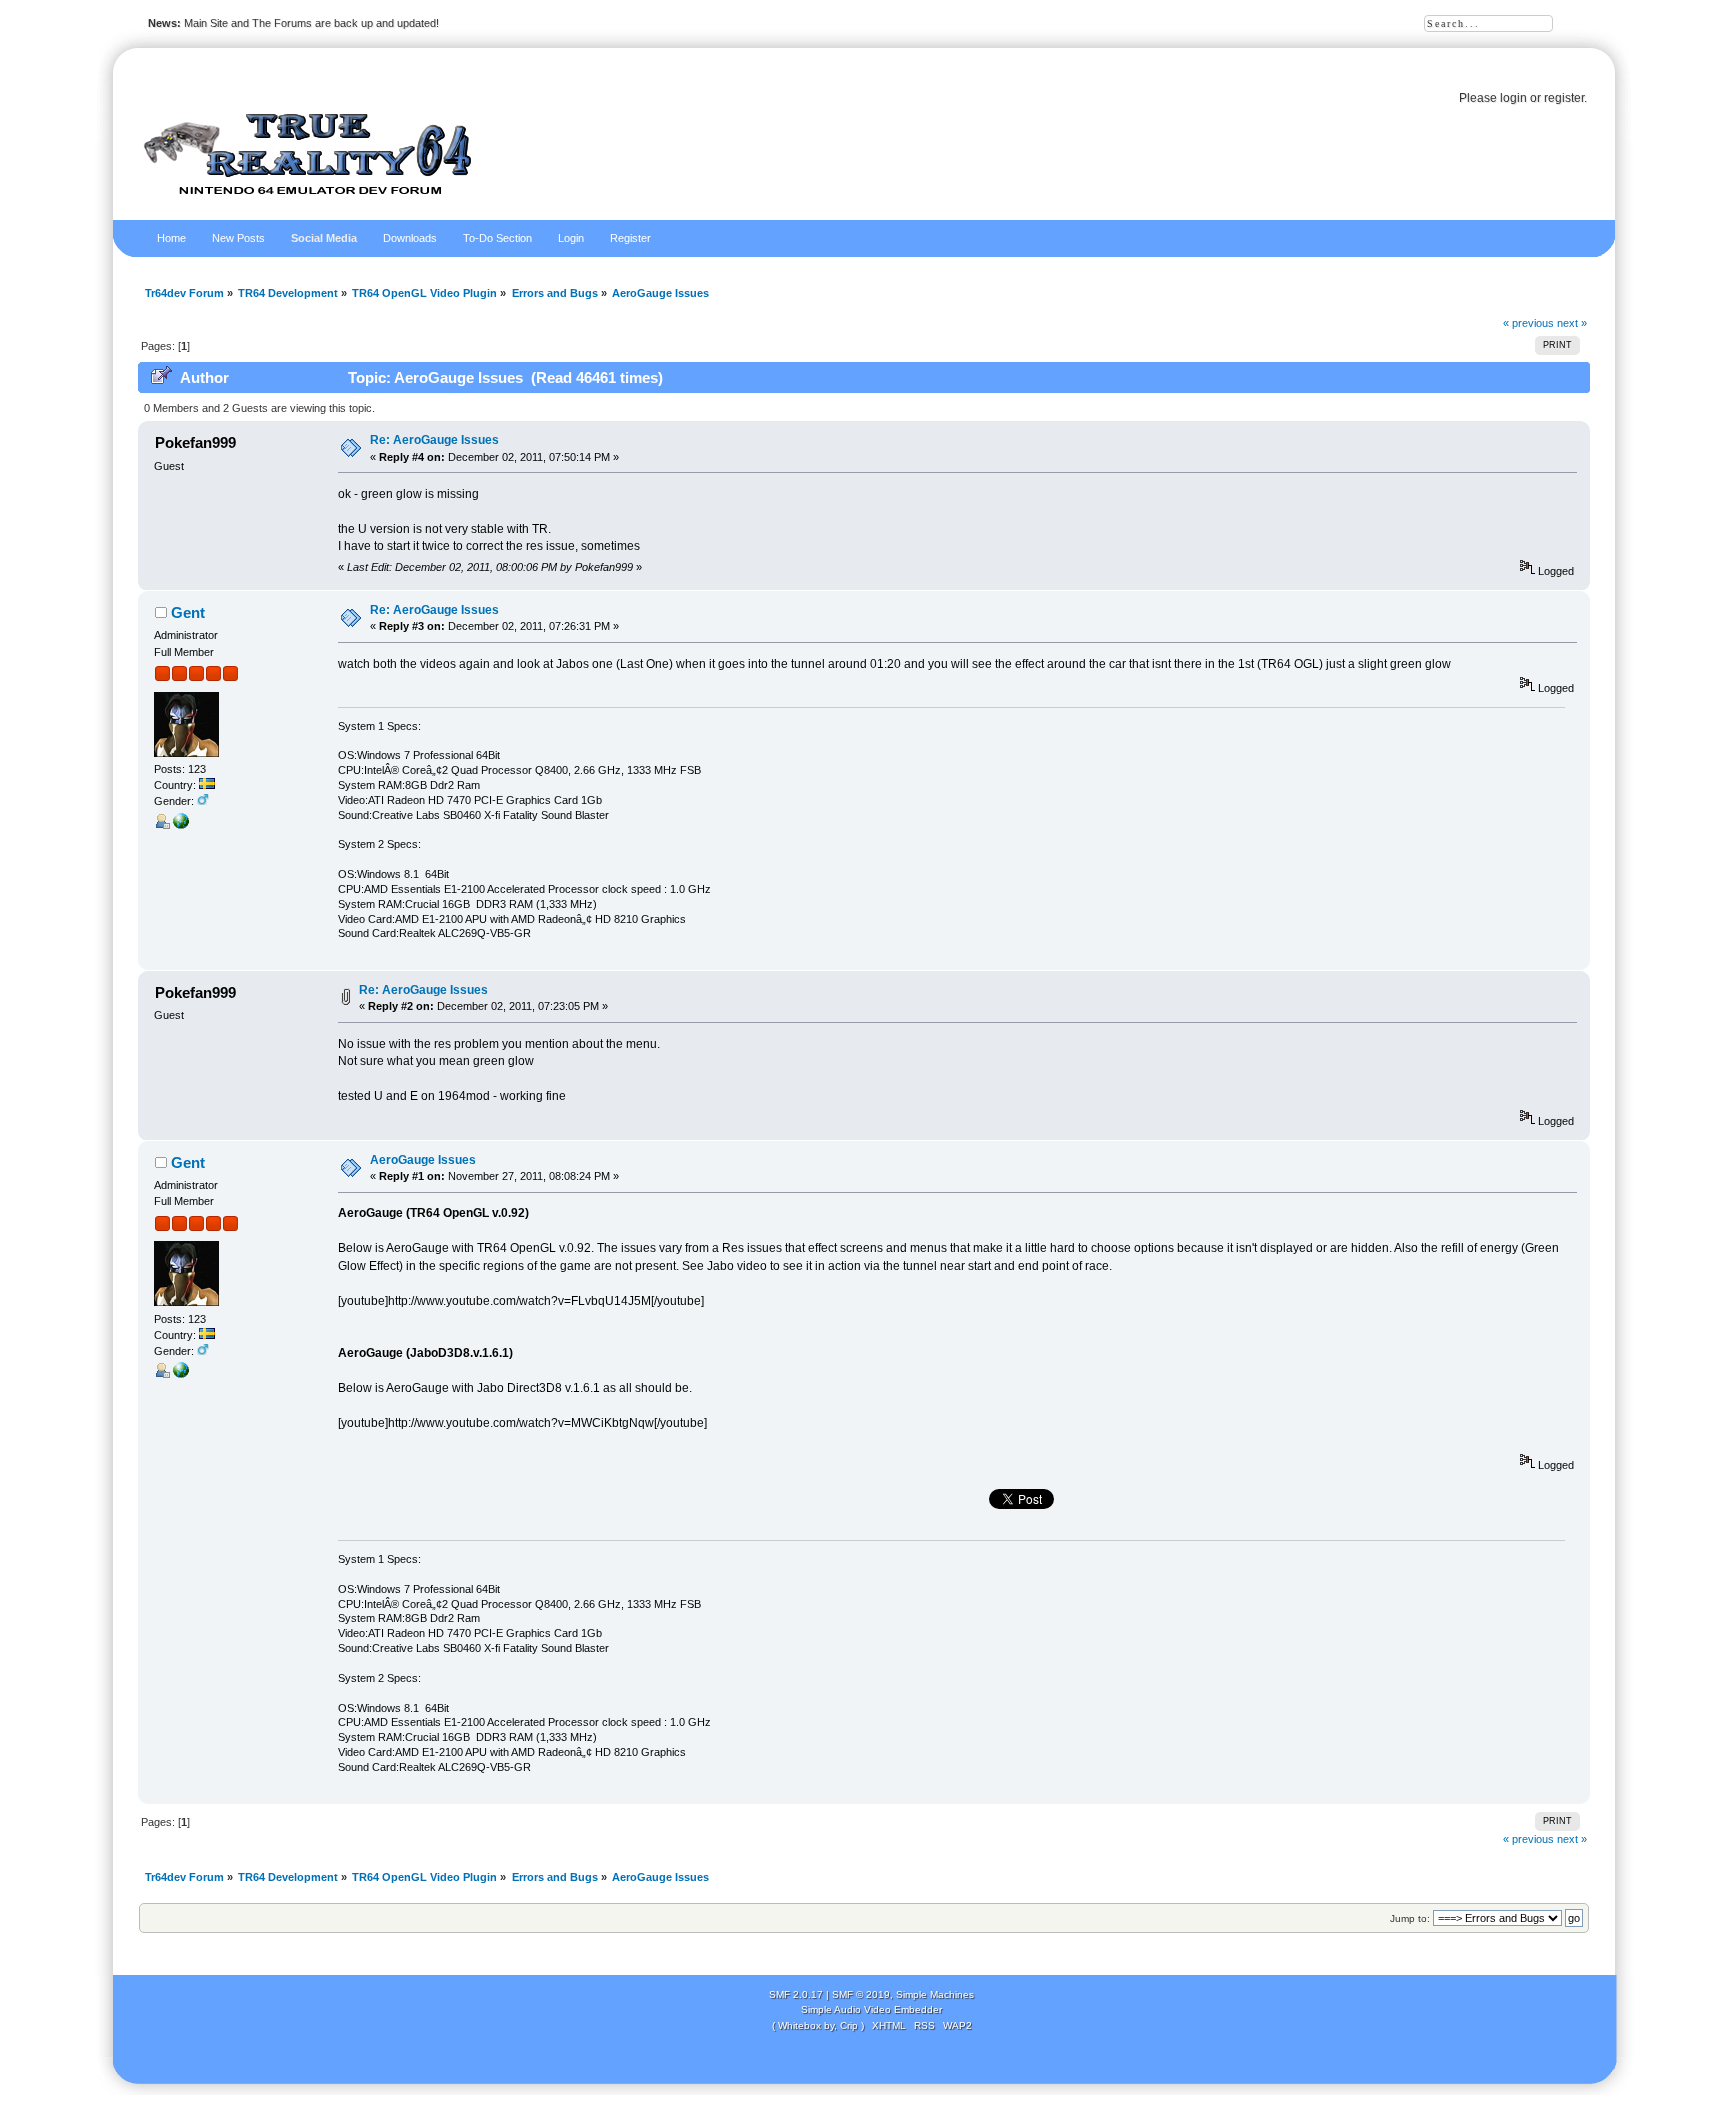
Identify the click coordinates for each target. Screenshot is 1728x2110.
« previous (1528, 323)
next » (1572, 323)
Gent (188, 612)
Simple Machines (935, 1994)
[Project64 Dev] (181, 825)
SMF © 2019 (861, 1994)
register (1564, 98)
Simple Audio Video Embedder (871, 2009)
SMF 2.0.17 (796, 1994)
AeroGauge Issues (423, 1160)
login (1513, 98)
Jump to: (1410, 1918)
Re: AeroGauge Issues (434, 440)
